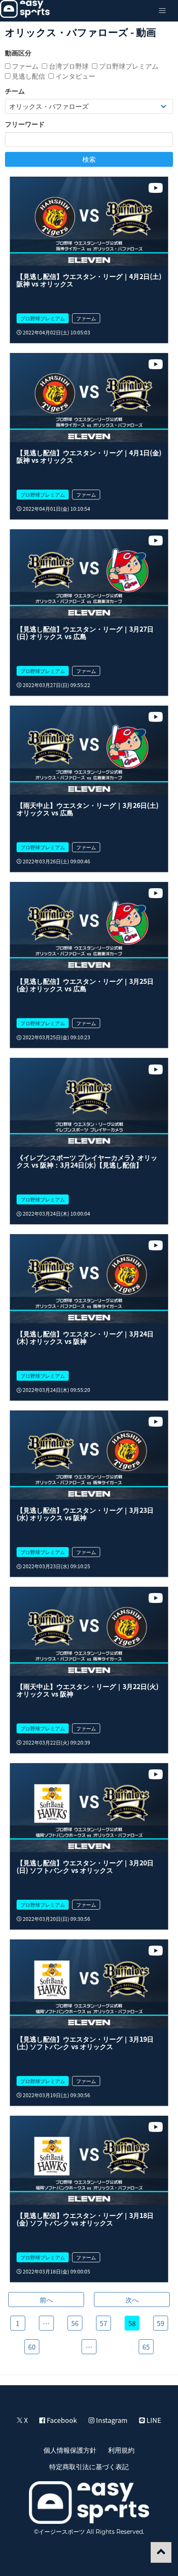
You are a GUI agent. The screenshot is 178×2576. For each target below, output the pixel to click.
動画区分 (18, 53)
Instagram (111, 2420)
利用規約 (121, 2450)
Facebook (61, 2420)
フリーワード (25, 124)
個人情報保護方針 (70, 2450)
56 (75, 2323)
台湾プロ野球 (68, 66)
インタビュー (75, 76)
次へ (132, 2300)
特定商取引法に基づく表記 (89, 2466)
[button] (162, 11)
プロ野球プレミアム (128, 66)
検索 (89, 159)
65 (146, 2347)
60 (32, 2347)
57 (103, 2323)
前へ (46, 2300)
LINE (153, 2420)
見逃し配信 (28, 76)
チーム (15, 91)
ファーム (24, 66)
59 (161, 2323)
